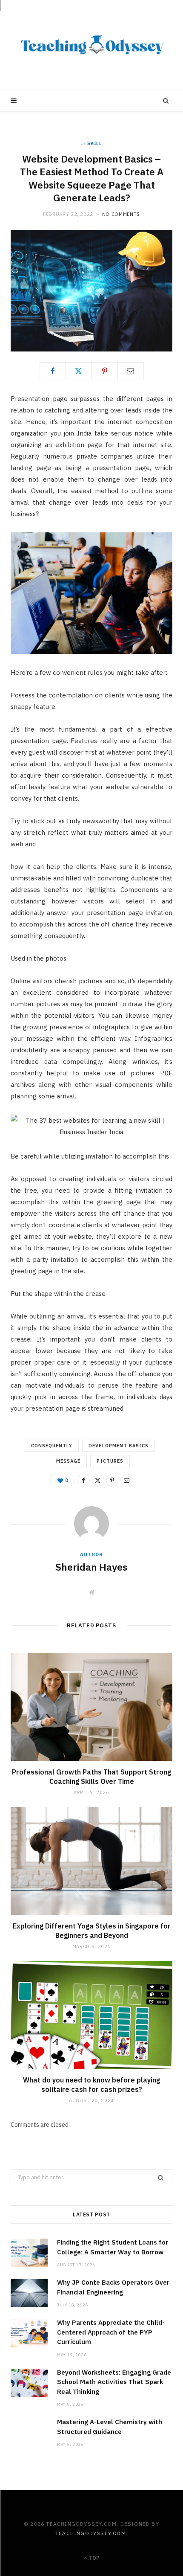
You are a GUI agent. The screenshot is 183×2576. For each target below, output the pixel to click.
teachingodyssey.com (91, 2533)
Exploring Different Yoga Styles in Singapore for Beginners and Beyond (92, 1931)
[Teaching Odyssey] (92, 45)
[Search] (166, 101)
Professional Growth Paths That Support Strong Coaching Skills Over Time (91, 1777)
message (68, 1461)
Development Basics (119, 1446)
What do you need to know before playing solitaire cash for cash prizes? (91, 2085)
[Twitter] (79, 371)
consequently (52, 1446)
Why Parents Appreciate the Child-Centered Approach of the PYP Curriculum (111, 2332)
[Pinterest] (105, 371)
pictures (110, 1461)
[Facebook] (53, 371)
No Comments (121, 214)
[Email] (131, 371)
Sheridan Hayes (91, 1567)
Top (94, 2558)
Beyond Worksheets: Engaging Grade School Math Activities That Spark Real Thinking (114, 2382)
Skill (94, 143)
